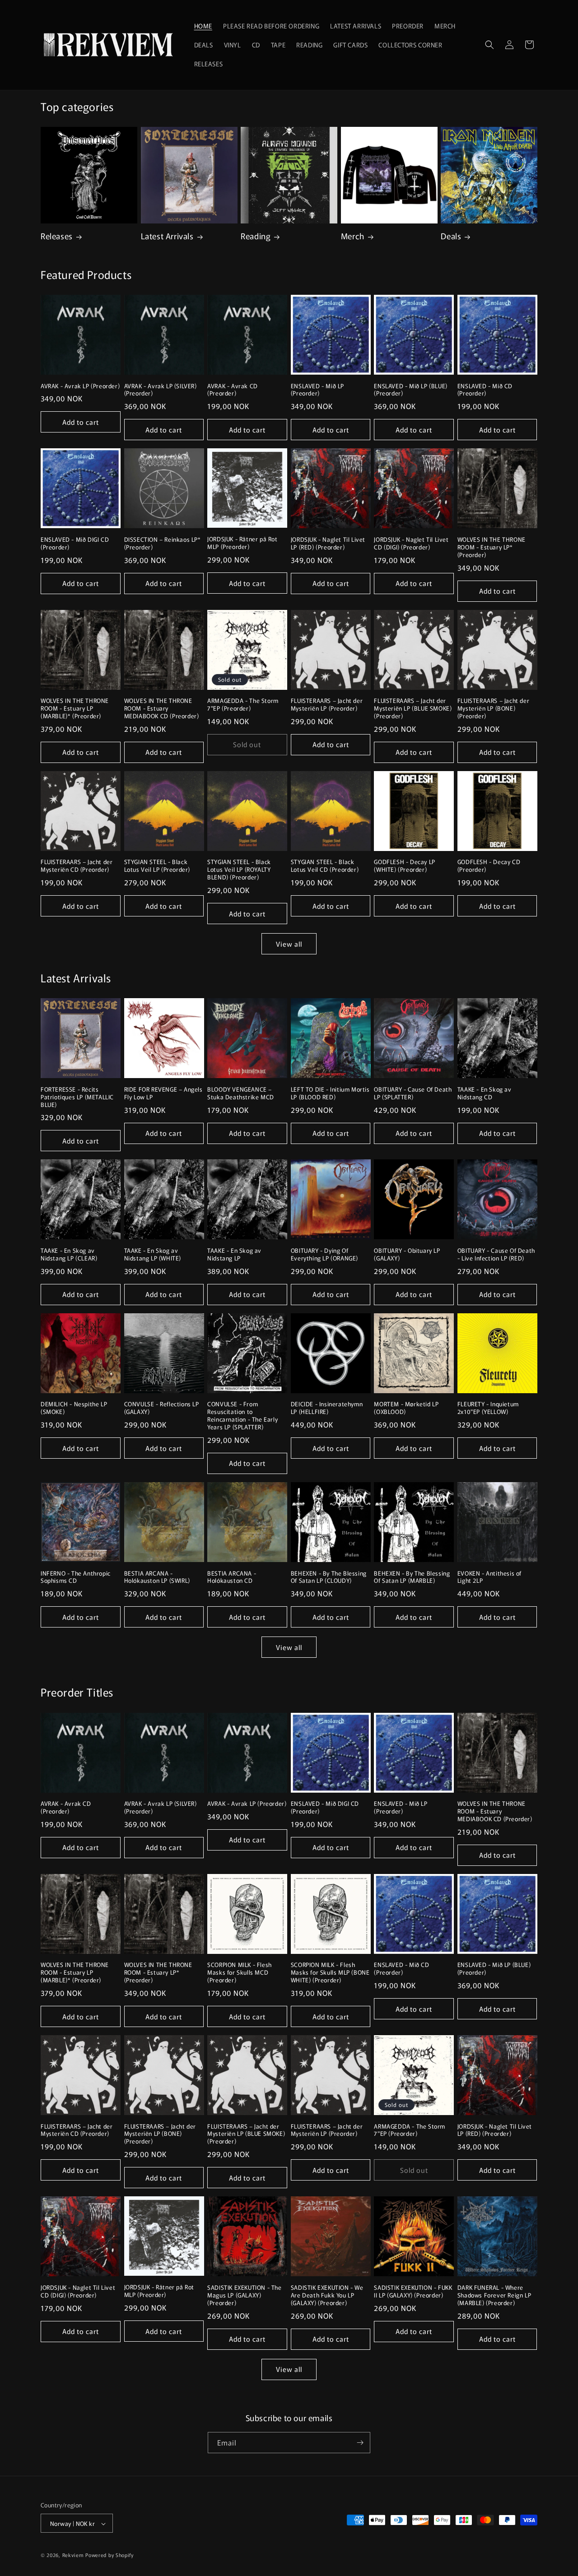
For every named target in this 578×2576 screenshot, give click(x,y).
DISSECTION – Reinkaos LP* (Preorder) (163, 544)
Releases (57, 236)
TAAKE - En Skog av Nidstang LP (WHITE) (153, 1255)
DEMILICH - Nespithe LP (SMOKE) (74, 1408)
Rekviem (73, 2555)
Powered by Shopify (110, 2555)
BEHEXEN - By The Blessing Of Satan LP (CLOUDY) (329, 1577)
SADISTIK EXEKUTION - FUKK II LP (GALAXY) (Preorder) (413, 2292)
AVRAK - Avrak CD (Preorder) (233, 390)
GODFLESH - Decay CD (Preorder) (489, 866)
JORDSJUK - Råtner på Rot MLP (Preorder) (242, 543)
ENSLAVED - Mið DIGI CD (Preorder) (75, 544)
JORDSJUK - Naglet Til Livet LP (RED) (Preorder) (328, 544)
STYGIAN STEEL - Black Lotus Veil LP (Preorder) (157, 866)
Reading (256, 236)
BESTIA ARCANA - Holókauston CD (232, 1577)
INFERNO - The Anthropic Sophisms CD (76, 1577)
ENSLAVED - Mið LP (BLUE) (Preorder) (410, 390)
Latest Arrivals (167, 236)
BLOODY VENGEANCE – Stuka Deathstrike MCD (241, 1093)
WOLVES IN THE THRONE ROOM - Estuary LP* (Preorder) (492, 547)
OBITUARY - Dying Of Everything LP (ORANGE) (324, 1255)
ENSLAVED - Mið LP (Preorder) (317, 390)
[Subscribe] (360, 2443)
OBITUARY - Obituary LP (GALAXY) (407, 1255)
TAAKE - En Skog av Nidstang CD (485, 1093)
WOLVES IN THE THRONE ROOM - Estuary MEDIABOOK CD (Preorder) (162, 709)
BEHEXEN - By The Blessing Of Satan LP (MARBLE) (412, 1577)
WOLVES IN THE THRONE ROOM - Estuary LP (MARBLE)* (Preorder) (75, 709)
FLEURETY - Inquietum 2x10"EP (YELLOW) (488, 1408)
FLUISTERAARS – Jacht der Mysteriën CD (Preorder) (77, 866)
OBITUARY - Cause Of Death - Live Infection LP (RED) (496, 1255)
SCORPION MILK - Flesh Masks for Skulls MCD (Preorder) (240, 1973)
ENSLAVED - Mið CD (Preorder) (485, 390)
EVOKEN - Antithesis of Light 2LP (489, 1577)
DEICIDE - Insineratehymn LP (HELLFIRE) (327, 1408)
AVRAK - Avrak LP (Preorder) (80, 386)
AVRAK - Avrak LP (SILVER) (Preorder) (161, 390)
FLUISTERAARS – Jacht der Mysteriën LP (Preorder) (327, 705)
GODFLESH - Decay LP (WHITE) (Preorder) (404, 866)
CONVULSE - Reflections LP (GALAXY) (162, 1408)
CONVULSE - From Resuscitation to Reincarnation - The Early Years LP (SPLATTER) (242, 1416)
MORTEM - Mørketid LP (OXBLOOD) (406, 1408)
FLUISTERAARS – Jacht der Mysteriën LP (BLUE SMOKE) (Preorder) (413, 709)
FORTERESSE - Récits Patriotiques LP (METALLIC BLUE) (77, 1097)
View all (289, 944)
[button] (489, 45)
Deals (451, 236)
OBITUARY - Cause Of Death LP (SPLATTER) (413, 1093)
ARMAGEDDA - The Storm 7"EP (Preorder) (243, 705)
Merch (353, 236)
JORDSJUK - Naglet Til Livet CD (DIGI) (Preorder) (411, 544)
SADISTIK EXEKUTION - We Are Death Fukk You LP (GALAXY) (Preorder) (327, 2295)
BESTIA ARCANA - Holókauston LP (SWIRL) (157, 1577)
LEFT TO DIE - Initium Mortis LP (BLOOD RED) (330, 1093)
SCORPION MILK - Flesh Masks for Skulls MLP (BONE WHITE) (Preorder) (330, 1973)
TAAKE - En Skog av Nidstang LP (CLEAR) (69, 1255)
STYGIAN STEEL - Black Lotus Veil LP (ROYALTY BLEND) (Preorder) (239, 870)
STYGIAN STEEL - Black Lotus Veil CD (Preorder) (325, 866)
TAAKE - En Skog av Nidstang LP (234, 1255)
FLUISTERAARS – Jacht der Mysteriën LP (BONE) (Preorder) (493, 709)
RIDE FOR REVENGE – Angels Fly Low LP (163, 1093)
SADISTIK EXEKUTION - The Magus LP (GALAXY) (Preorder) (244, 2295)
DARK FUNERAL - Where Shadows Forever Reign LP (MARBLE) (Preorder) (494, 2295)
